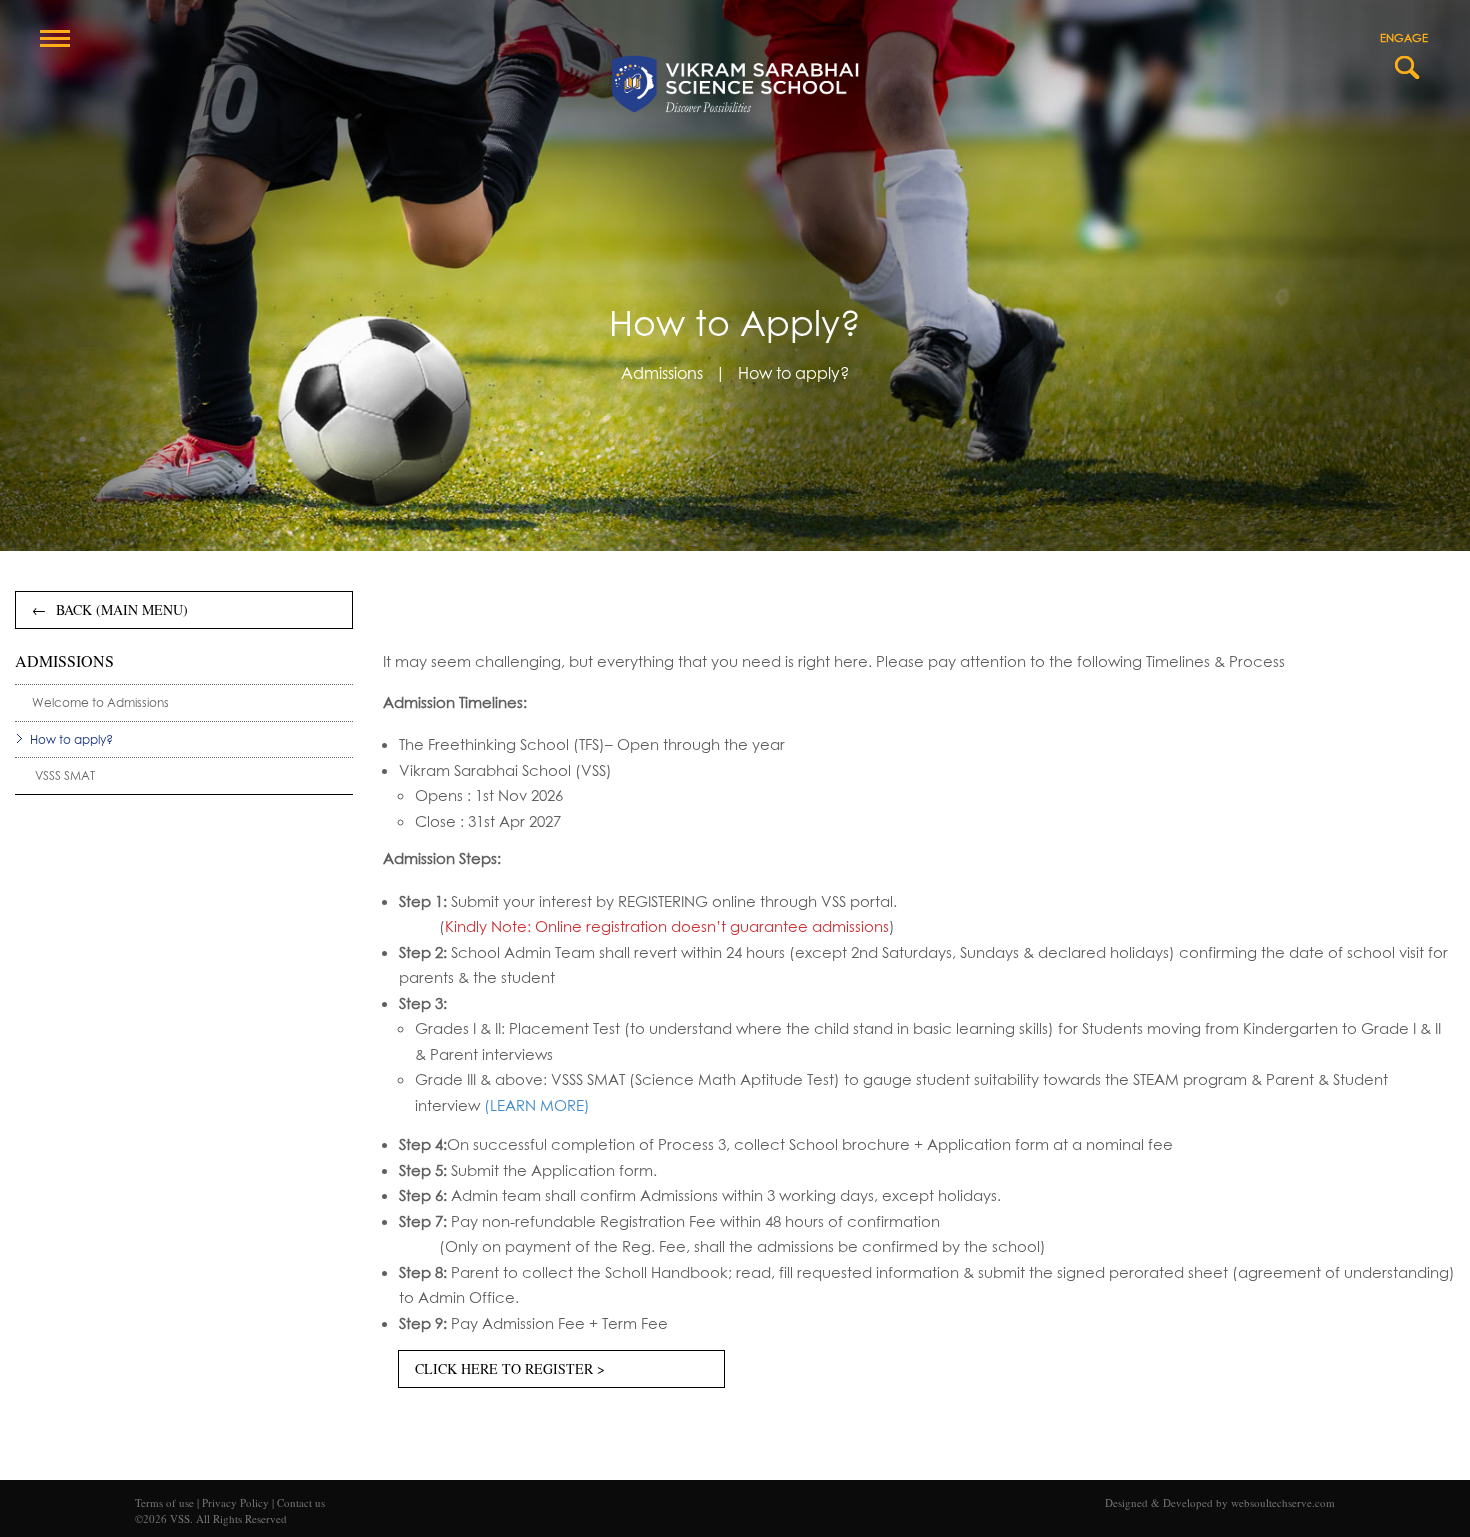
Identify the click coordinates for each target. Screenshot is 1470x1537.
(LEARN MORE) (537, 1105)
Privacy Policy (237, 1502)
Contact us (301, 1502)
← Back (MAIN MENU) (110, 609)
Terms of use (164, 1502)
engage (1404, 37)
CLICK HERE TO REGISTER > (510, 1368)
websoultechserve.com (1283, 1502)
